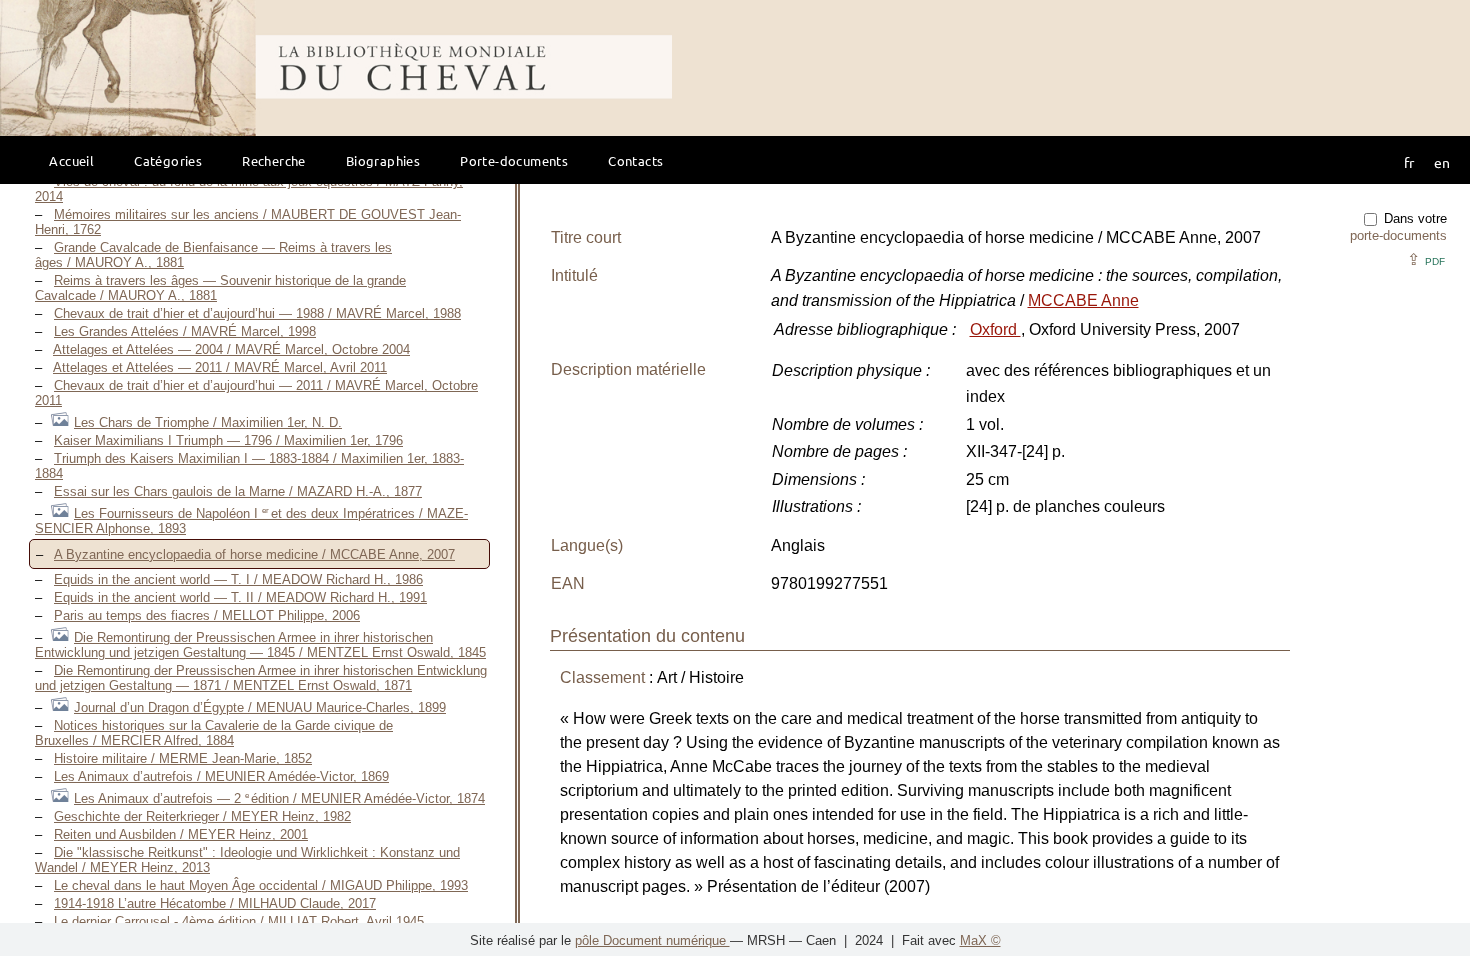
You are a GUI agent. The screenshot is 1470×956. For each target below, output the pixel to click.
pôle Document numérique (652, 940)
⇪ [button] (1426, 259)
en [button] (1442, 162)
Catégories (168, 160)
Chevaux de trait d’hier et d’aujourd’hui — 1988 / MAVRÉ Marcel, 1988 (257, 313)
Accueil (71, 160)
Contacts (635, 160)
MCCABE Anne (1083, 300)
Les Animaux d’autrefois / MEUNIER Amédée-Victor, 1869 (221, 776)
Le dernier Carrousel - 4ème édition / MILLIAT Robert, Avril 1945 (239, 921)
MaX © (980, 940)
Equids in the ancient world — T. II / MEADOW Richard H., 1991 (240, 597)
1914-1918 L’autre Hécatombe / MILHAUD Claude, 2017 (215, 903)
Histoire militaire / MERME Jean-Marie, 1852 (183, 758)
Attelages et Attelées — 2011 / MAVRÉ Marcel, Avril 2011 (220, 367)
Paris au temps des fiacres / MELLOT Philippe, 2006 (207, 615)
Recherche (274, 160)
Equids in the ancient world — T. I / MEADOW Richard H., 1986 (238, 579)
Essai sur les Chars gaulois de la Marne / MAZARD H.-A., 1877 (238, 491)
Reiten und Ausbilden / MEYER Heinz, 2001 (181, 834)
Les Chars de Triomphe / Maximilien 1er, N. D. (208, 422)
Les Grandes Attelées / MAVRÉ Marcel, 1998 (185, 331)
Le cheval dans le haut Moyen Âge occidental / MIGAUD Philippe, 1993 (261, 885)
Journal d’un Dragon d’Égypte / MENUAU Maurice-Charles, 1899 (260, 707)
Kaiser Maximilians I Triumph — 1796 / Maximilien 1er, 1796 (228, 440)
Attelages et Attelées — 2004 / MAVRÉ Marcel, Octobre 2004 (231, 349)
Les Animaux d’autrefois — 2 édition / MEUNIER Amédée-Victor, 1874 (279, 798)
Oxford (995, 329)
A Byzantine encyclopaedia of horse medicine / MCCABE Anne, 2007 (254, 554)
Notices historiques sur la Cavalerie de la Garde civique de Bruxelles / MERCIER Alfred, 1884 (214, 733)
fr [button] (1409, 162)
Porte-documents (514, 160)
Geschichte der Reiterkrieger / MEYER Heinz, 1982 (202, 816)
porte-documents (1398, 235)
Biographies (383, 160)
